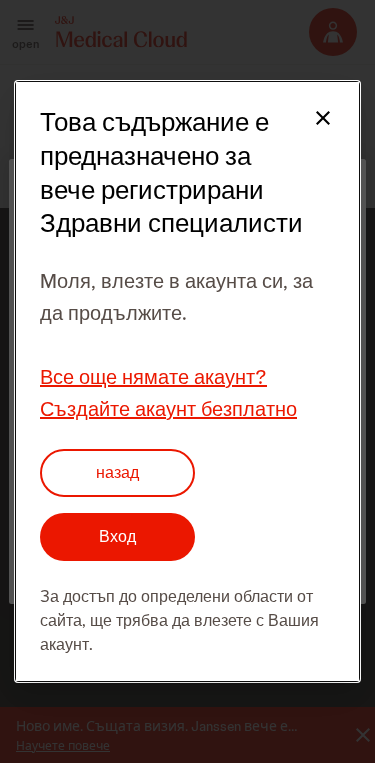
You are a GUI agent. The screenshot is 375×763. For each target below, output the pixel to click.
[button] (311, 130)
